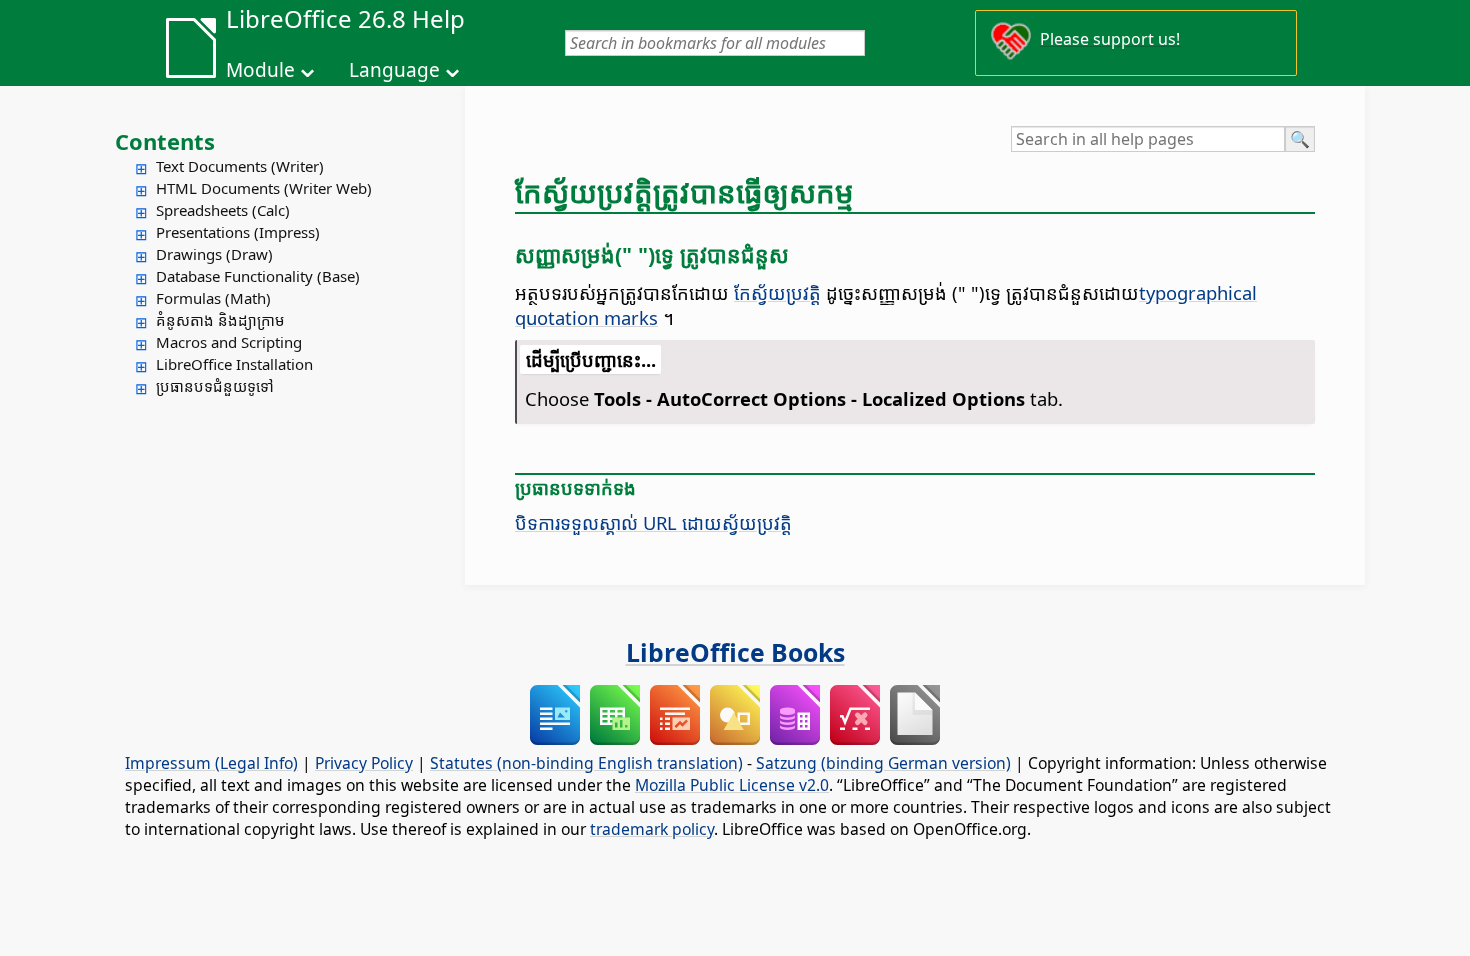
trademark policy (652, 829)
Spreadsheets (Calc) (223, 210)
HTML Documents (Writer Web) (264, 188)
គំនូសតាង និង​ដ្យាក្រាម (220, 320)
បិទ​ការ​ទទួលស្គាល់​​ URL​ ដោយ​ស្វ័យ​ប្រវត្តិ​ (653, 522)
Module (260, 70)
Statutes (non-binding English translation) (586, 763)
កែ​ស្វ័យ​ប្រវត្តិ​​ (777, 292)
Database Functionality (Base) (258, 276)
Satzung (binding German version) (883, 763)
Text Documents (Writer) (240, 166)
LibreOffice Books (735, 652)
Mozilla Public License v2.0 (732, 785)
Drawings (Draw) (214, 254)
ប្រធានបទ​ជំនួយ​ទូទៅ (215, 386)
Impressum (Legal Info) (211, 763)
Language (394, 70)
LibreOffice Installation (234, 364)
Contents (165, 141)
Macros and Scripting (229, 342)
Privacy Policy (364, 763)
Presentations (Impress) (238, 232)
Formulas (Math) (213, 298)
